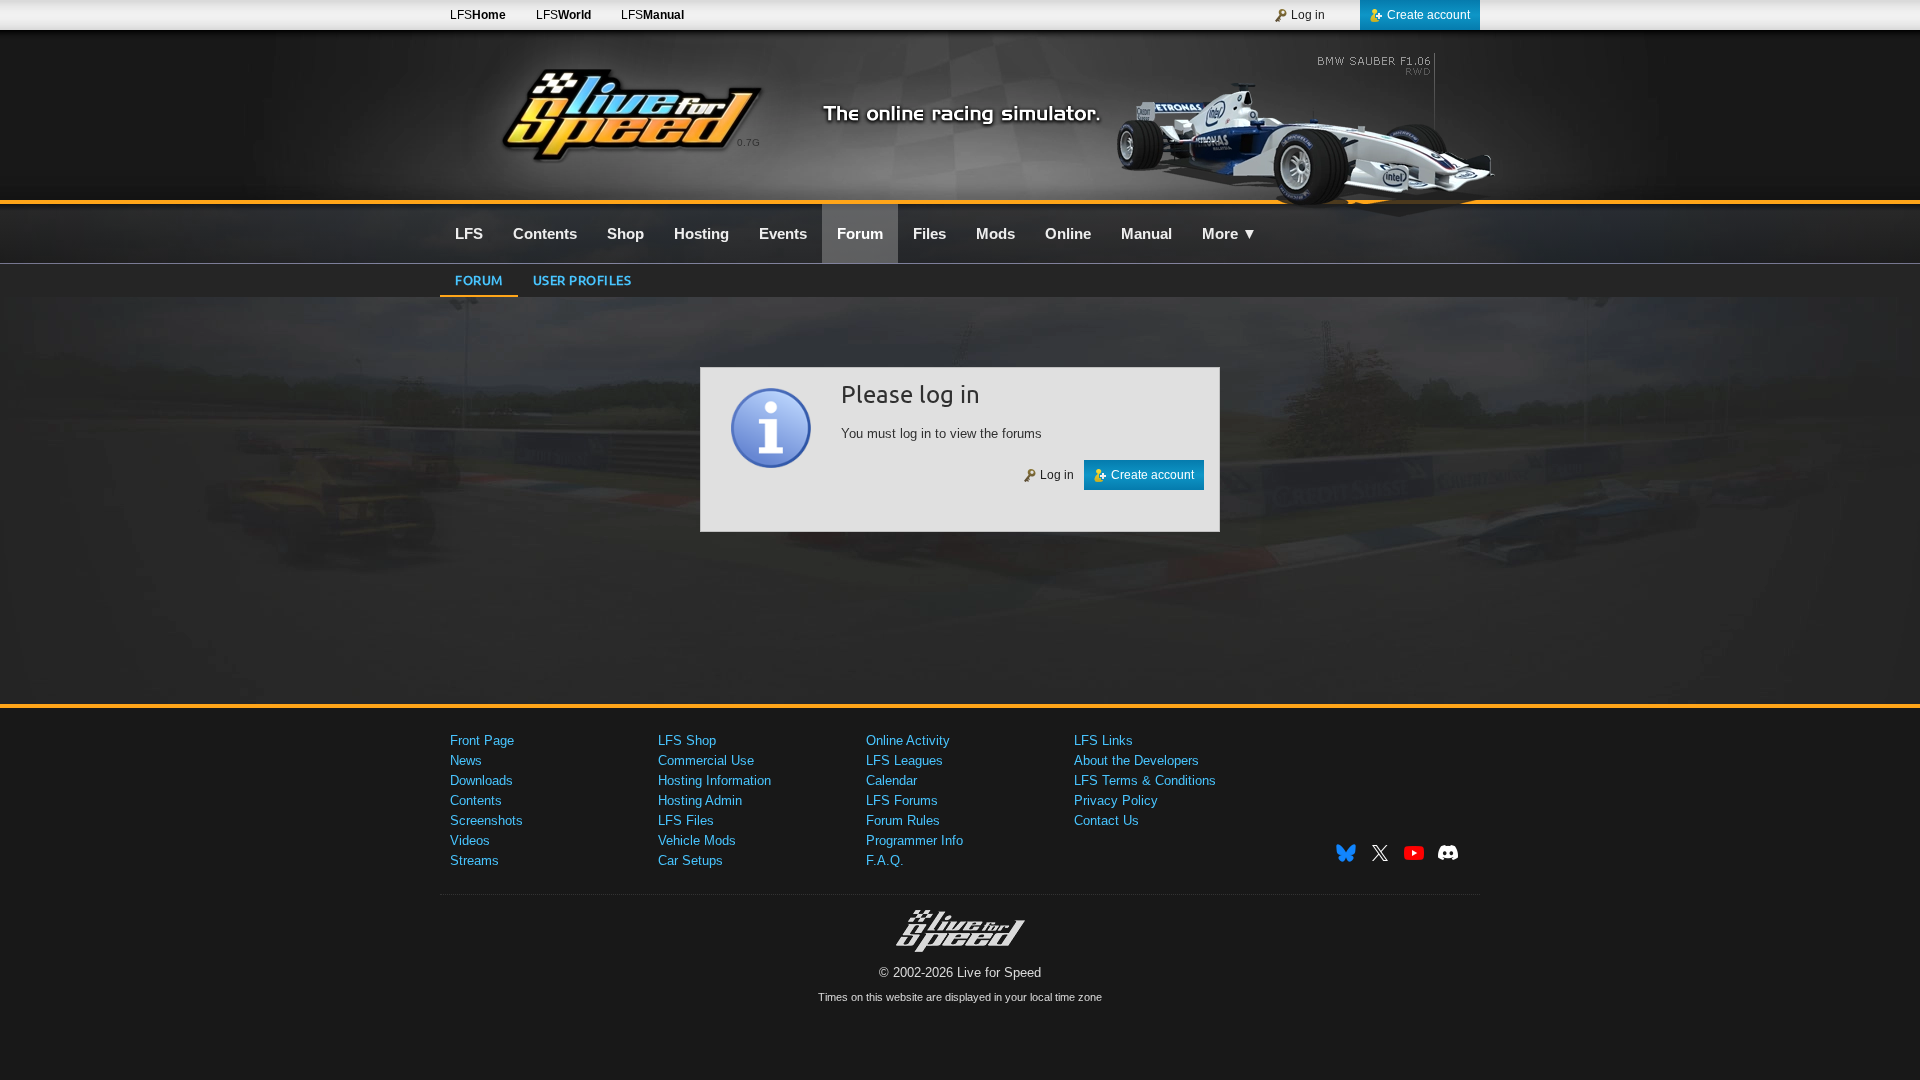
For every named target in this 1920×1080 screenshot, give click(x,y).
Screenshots (486, 820)
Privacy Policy (1116, 800)
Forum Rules (903, 820)
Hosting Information (714, 780)
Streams (474, 860)
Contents (476, 800)
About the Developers (1136, 760)
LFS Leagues (904, 760)
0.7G (748, 142)
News (466, 760)
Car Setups (690, 860)
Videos (470, 840)
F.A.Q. (885, 860)
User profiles (582, 279)
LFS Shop (687, 740)
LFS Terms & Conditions (1145, 780)
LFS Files (686, 820)
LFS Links (1103, 740)
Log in (1308, 15)
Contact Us (1106, 820)
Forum (479, 279)
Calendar (891, 780)
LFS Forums (902, 800)
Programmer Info (914, 840)
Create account (1428, 15)
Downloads (481, 780)
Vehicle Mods (697, 840)
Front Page (482, 740)
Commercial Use (706, 760)
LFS (478, 15)
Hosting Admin (700, 800)
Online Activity (908, 740)
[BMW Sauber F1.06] (1308, 127)
